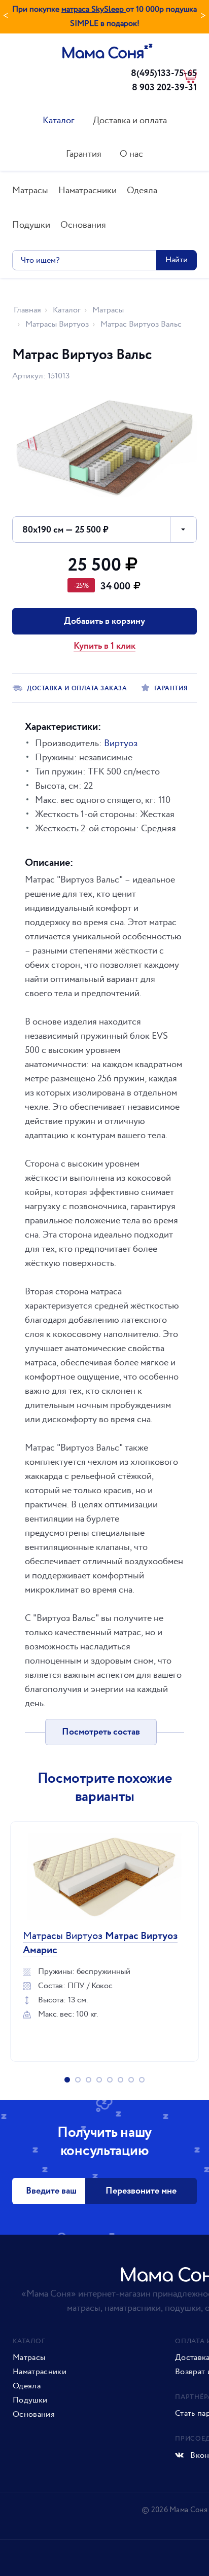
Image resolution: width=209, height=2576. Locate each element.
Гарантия (84, 154)
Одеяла (142, 190)
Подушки (31, 225)
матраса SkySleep (94, 9)
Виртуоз (121, 743)
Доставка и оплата (130, 120)
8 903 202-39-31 (164, 88)
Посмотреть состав (101, 1732)
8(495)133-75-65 (164, 74)
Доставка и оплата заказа (77, 689)
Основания (83, 225)
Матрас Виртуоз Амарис (100, 1943)
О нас (131, 154)
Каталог (59, 120)
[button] (104, 530)
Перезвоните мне (141, 2191)
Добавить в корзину (104, 621)
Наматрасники (88, 190)
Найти (177, 260)
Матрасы (30, 190)
